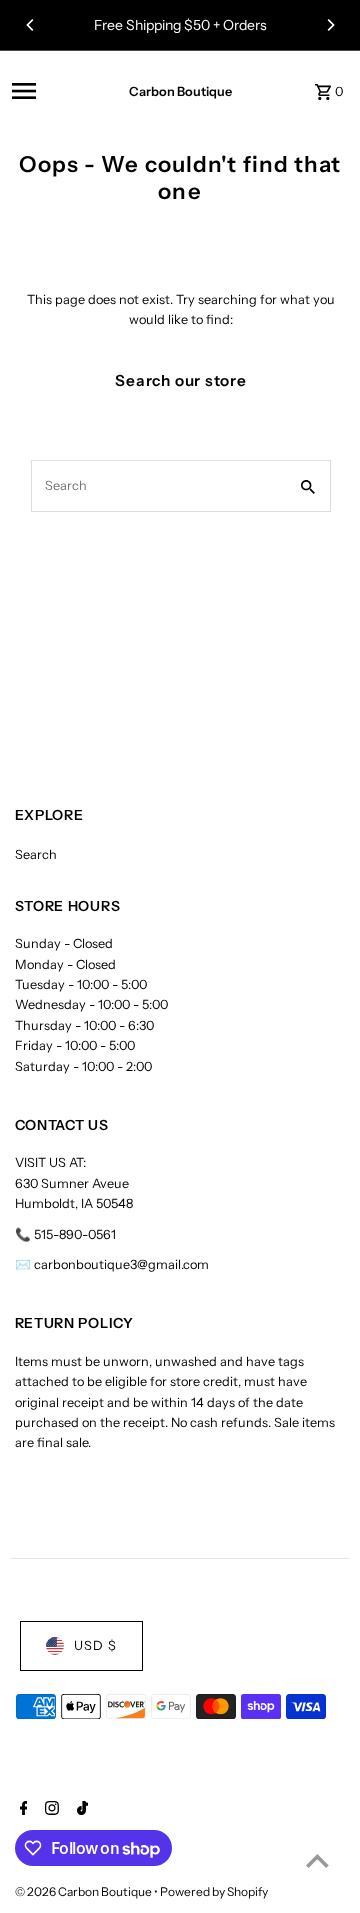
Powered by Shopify (214, 1891)
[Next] (330, 25)
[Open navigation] (52, 91)
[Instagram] (49, 1810)
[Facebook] (21, 1810)
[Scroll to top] (317, 1860)
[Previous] (31, 25)
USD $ (95, 1645)
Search (36, 854)
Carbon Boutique (180, 91)
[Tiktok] (80, 1810)
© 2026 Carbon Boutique (84, 1891)
